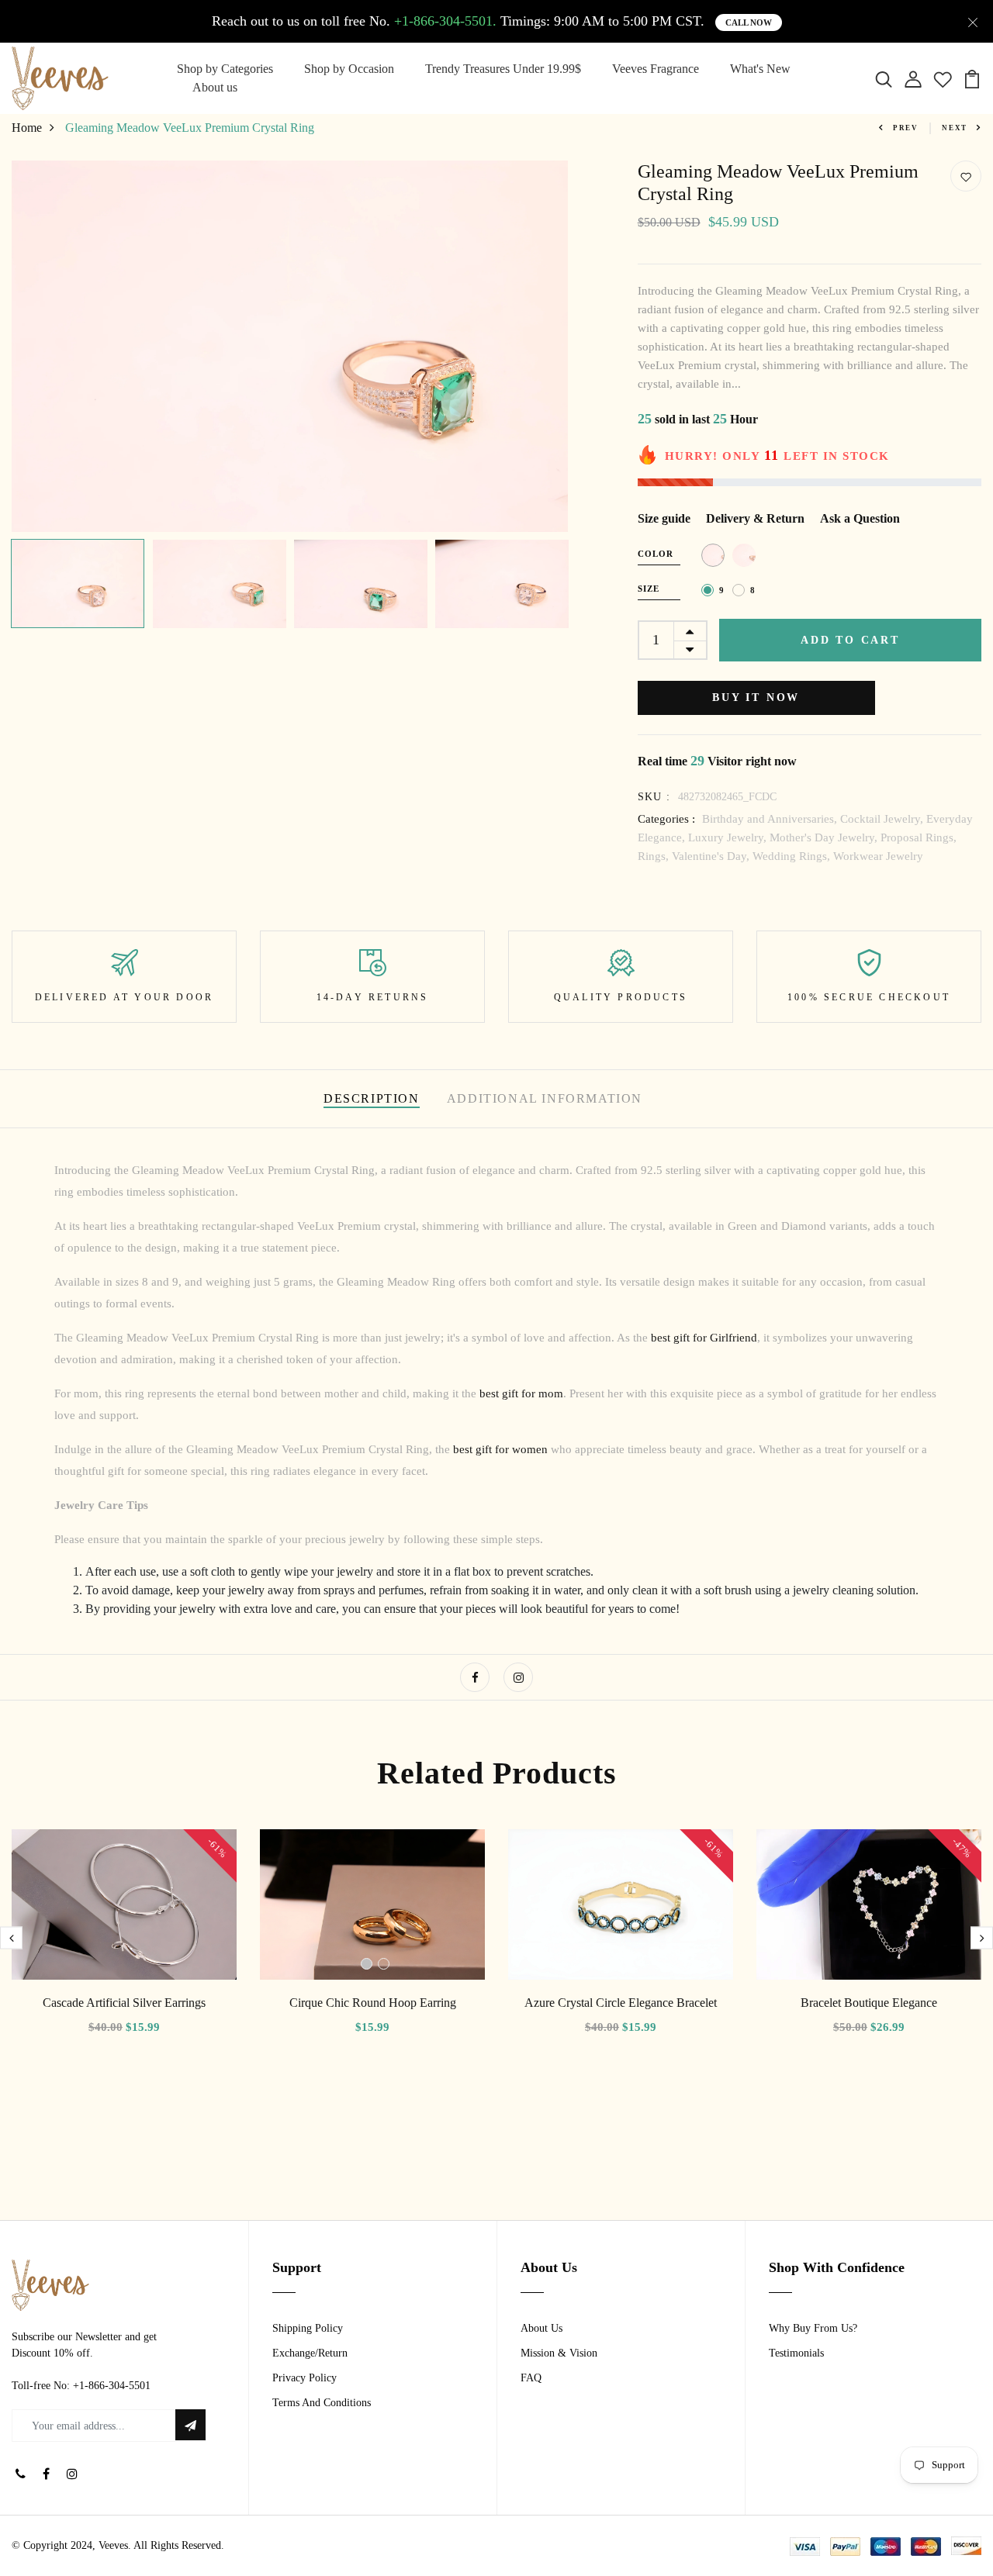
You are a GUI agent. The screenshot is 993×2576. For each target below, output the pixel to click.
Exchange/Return (310, 2353)
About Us (541, 2328)
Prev (906, 128)
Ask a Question (860, 518)
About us (215, 87)
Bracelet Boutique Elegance (869, 2003)
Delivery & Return (755, 518)
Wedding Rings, (793, 856)
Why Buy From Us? (813, 2328)
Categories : (666, 819)
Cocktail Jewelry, (883, 819)
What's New (760, 69)
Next (955, 128)
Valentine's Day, (712, 856)
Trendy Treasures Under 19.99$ (503, 69)
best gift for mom (521, 1393)
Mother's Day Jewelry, (825, 837)
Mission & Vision (559, 2353)
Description (372, 1098)
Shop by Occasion (349, 69)
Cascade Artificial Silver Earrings (124, 2003)
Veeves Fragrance (656, 69)
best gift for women (500, 1449)
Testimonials (796, 2353)
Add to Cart (850, 640)
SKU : (654, 797)
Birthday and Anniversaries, (771, 819)
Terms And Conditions (322, 2403)
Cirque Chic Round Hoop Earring (373, 2003)
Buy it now (756, 698)
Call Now (749, 22)
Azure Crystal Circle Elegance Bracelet (621, 2003)
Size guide (664, 518)
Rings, (655, 856)
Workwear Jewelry (878, 856)
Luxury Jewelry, (729, 837)
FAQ (531, 2378)
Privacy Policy (304, 2378)
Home (27, 128)
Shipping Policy (308, 2328)
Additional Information (545, 1098)
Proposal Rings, (919, 837)
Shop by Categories (225, 69)
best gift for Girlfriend (704, 1338)
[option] (290, 346)
